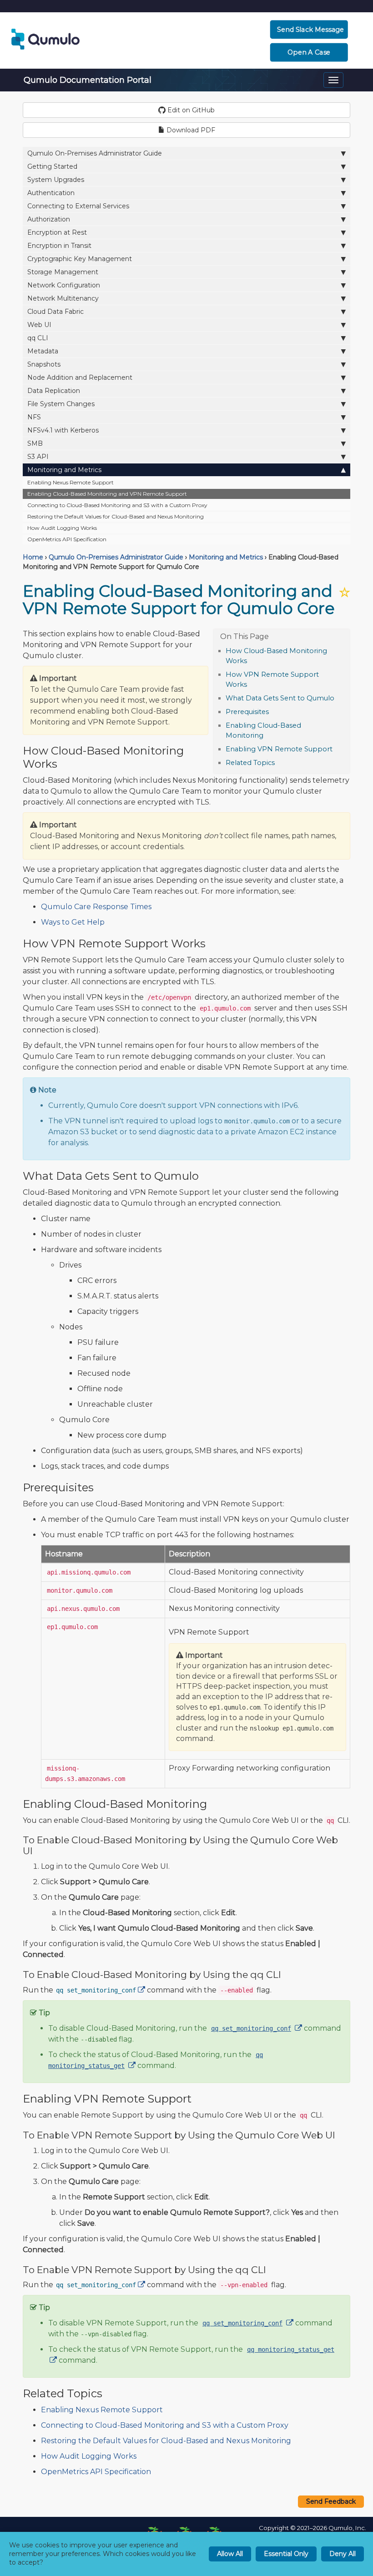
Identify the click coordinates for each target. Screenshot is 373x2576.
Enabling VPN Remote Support (279, 749)
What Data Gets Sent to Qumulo (280, 698)
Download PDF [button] (190, 130)
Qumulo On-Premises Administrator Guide (95, 153)
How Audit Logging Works (62, 528)
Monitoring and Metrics (64, 470)
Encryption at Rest (57, 232)
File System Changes (61, 404)
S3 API (38, 457)
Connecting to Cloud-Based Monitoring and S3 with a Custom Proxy (117, 505)
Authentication (51, 193)
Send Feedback (331, 2501)
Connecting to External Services (78, 206)
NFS (34, 417)
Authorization (49, 219)
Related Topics (250, 763)
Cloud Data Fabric (55, 312)
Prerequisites (247, 712)
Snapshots (44, 364)
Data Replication (54, 391)
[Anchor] (252, 660)
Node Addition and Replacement (80, 377)
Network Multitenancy (63, 298)
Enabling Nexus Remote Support (71, 482)
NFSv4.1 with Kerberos (63, 430)
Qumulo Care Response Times (96, 907)
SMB (35, 443)
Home (33, 557)
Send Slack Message (310, 30)
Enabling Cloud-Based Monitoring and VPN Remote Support (107, 494)
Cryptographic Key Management (80, 259)
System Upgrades (56, 180)
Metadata (43, 351)
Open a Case (309, 52)
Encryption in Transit (59, 246)
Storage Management (63, 272)
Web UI (39, 325)
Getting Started (52, 166)
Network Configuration (64, 285)
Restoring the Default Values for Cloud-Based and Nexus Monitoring (116, 516)
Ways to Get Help (73, 922)
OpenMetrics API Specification (67, 539)
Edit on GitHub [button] (190, 110)
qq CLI (38, 338)
